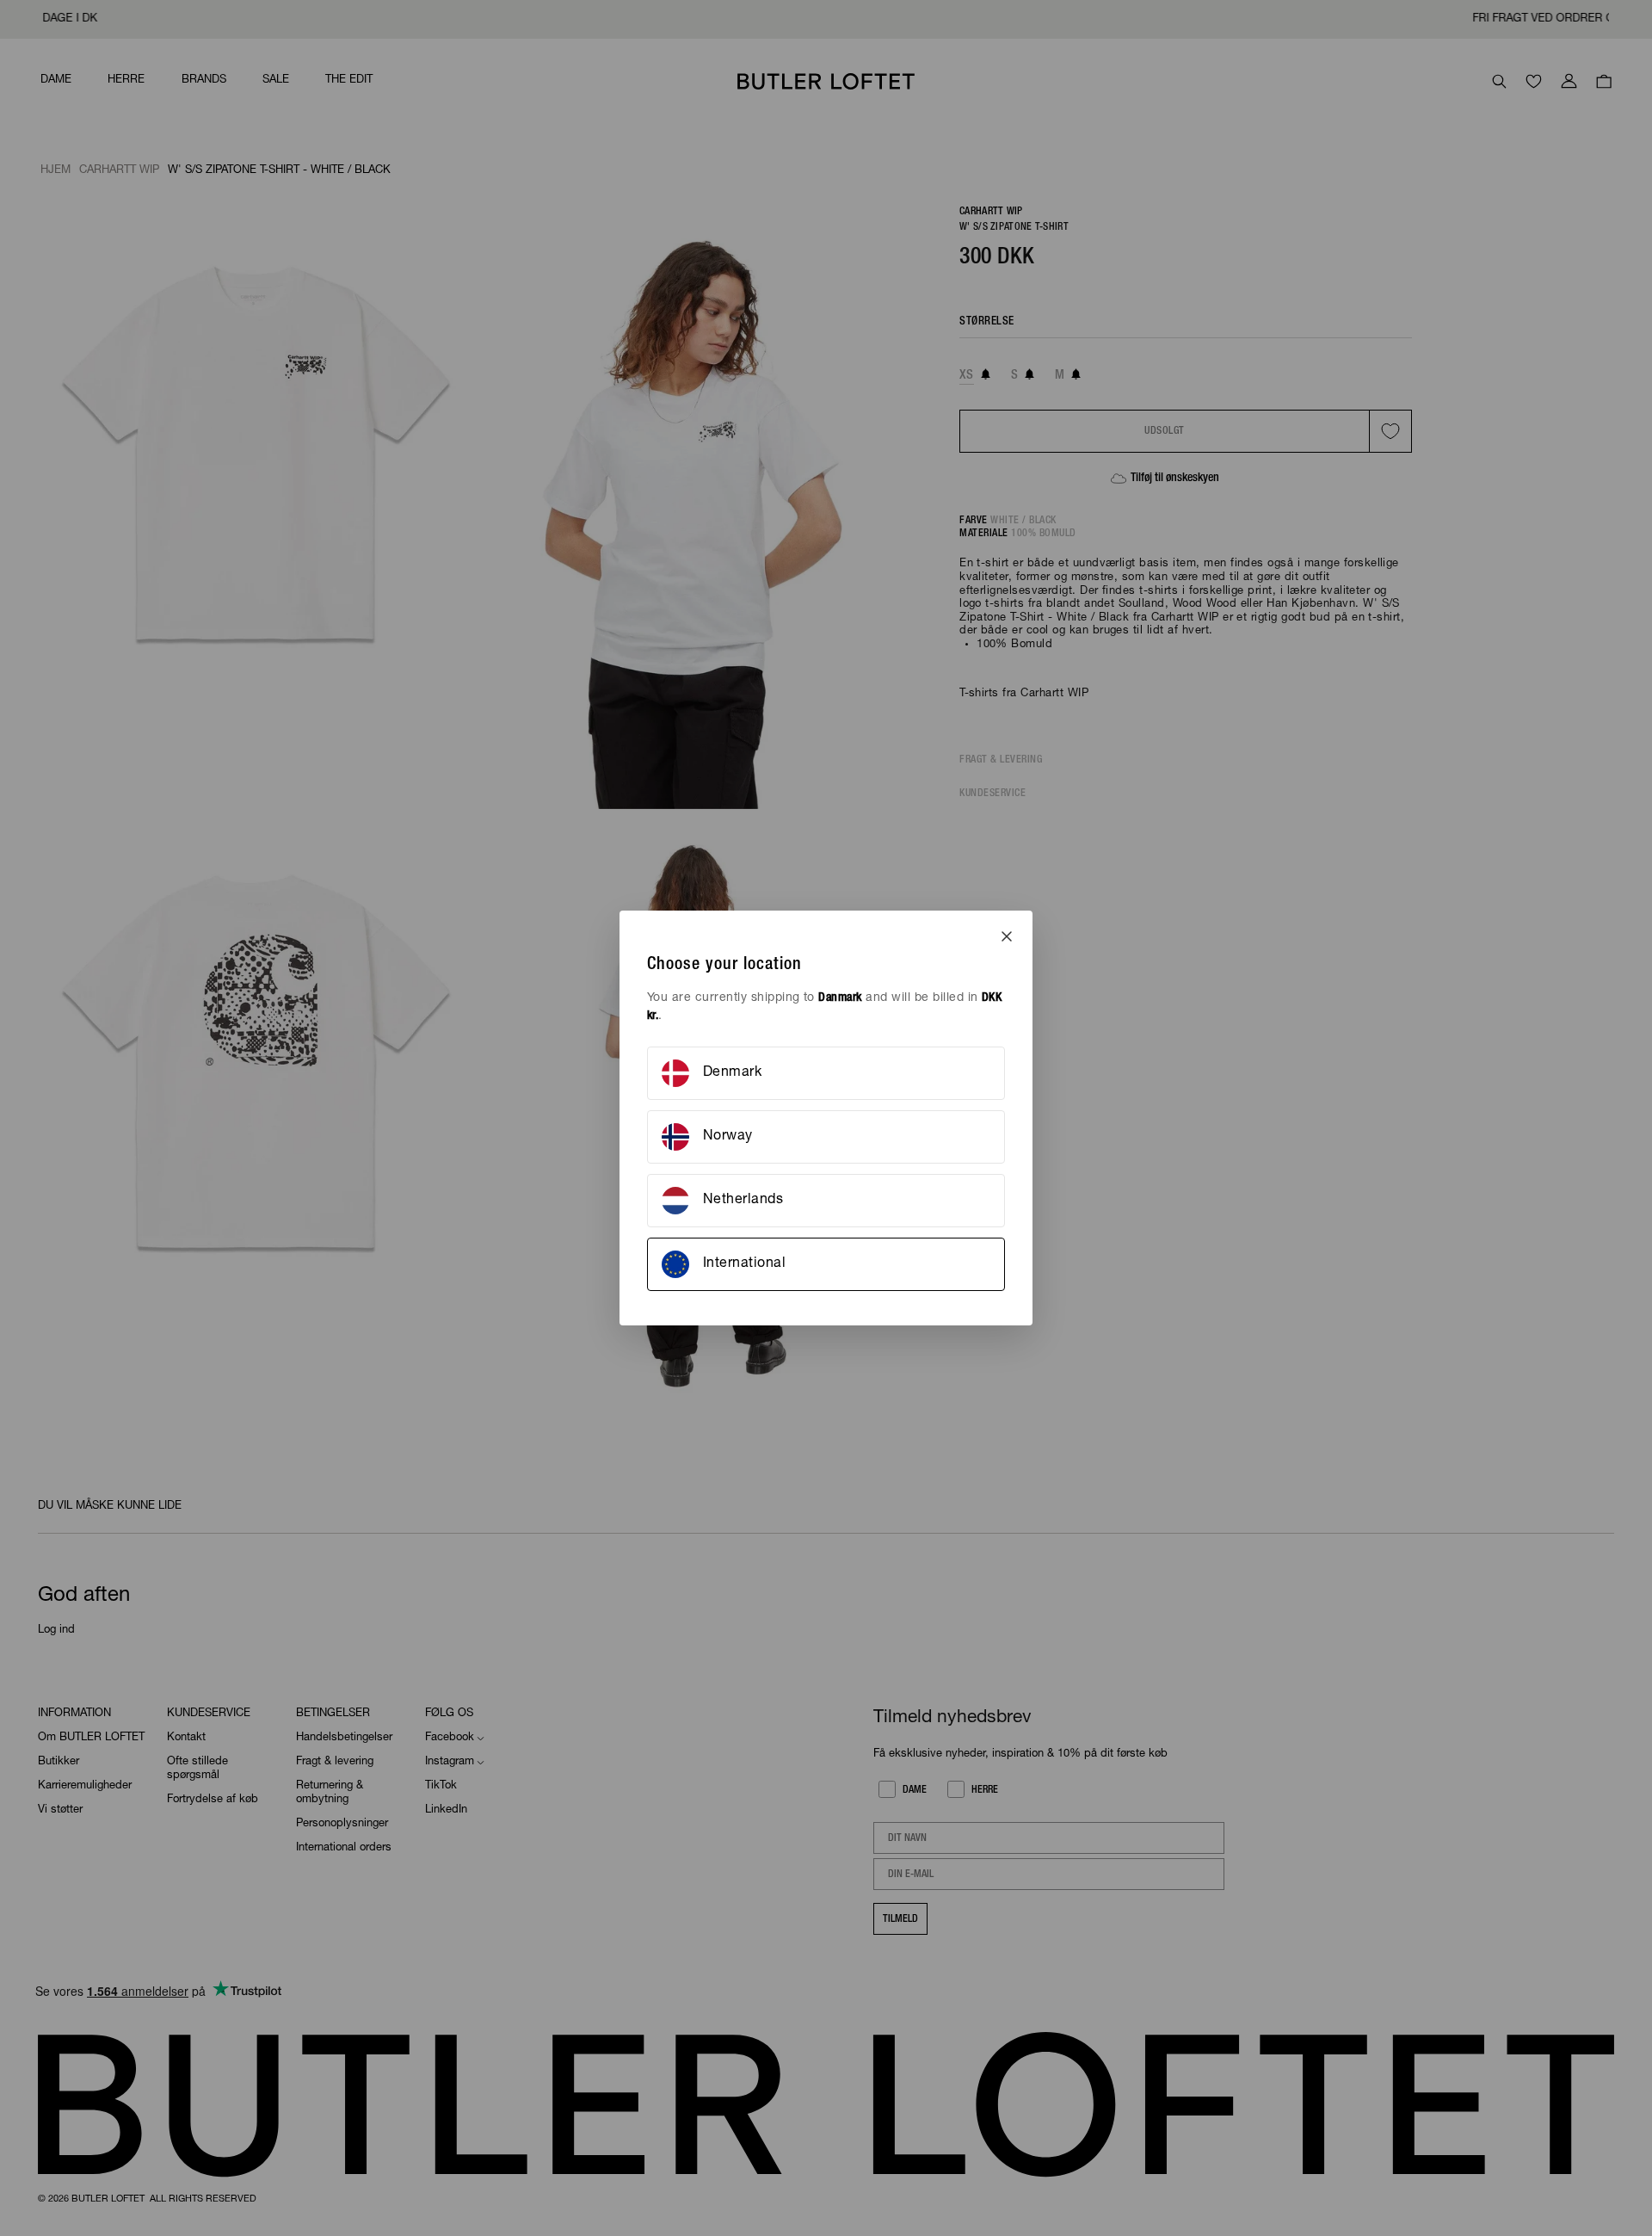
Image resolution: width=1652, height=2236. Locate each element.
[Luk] (1007, 936)
